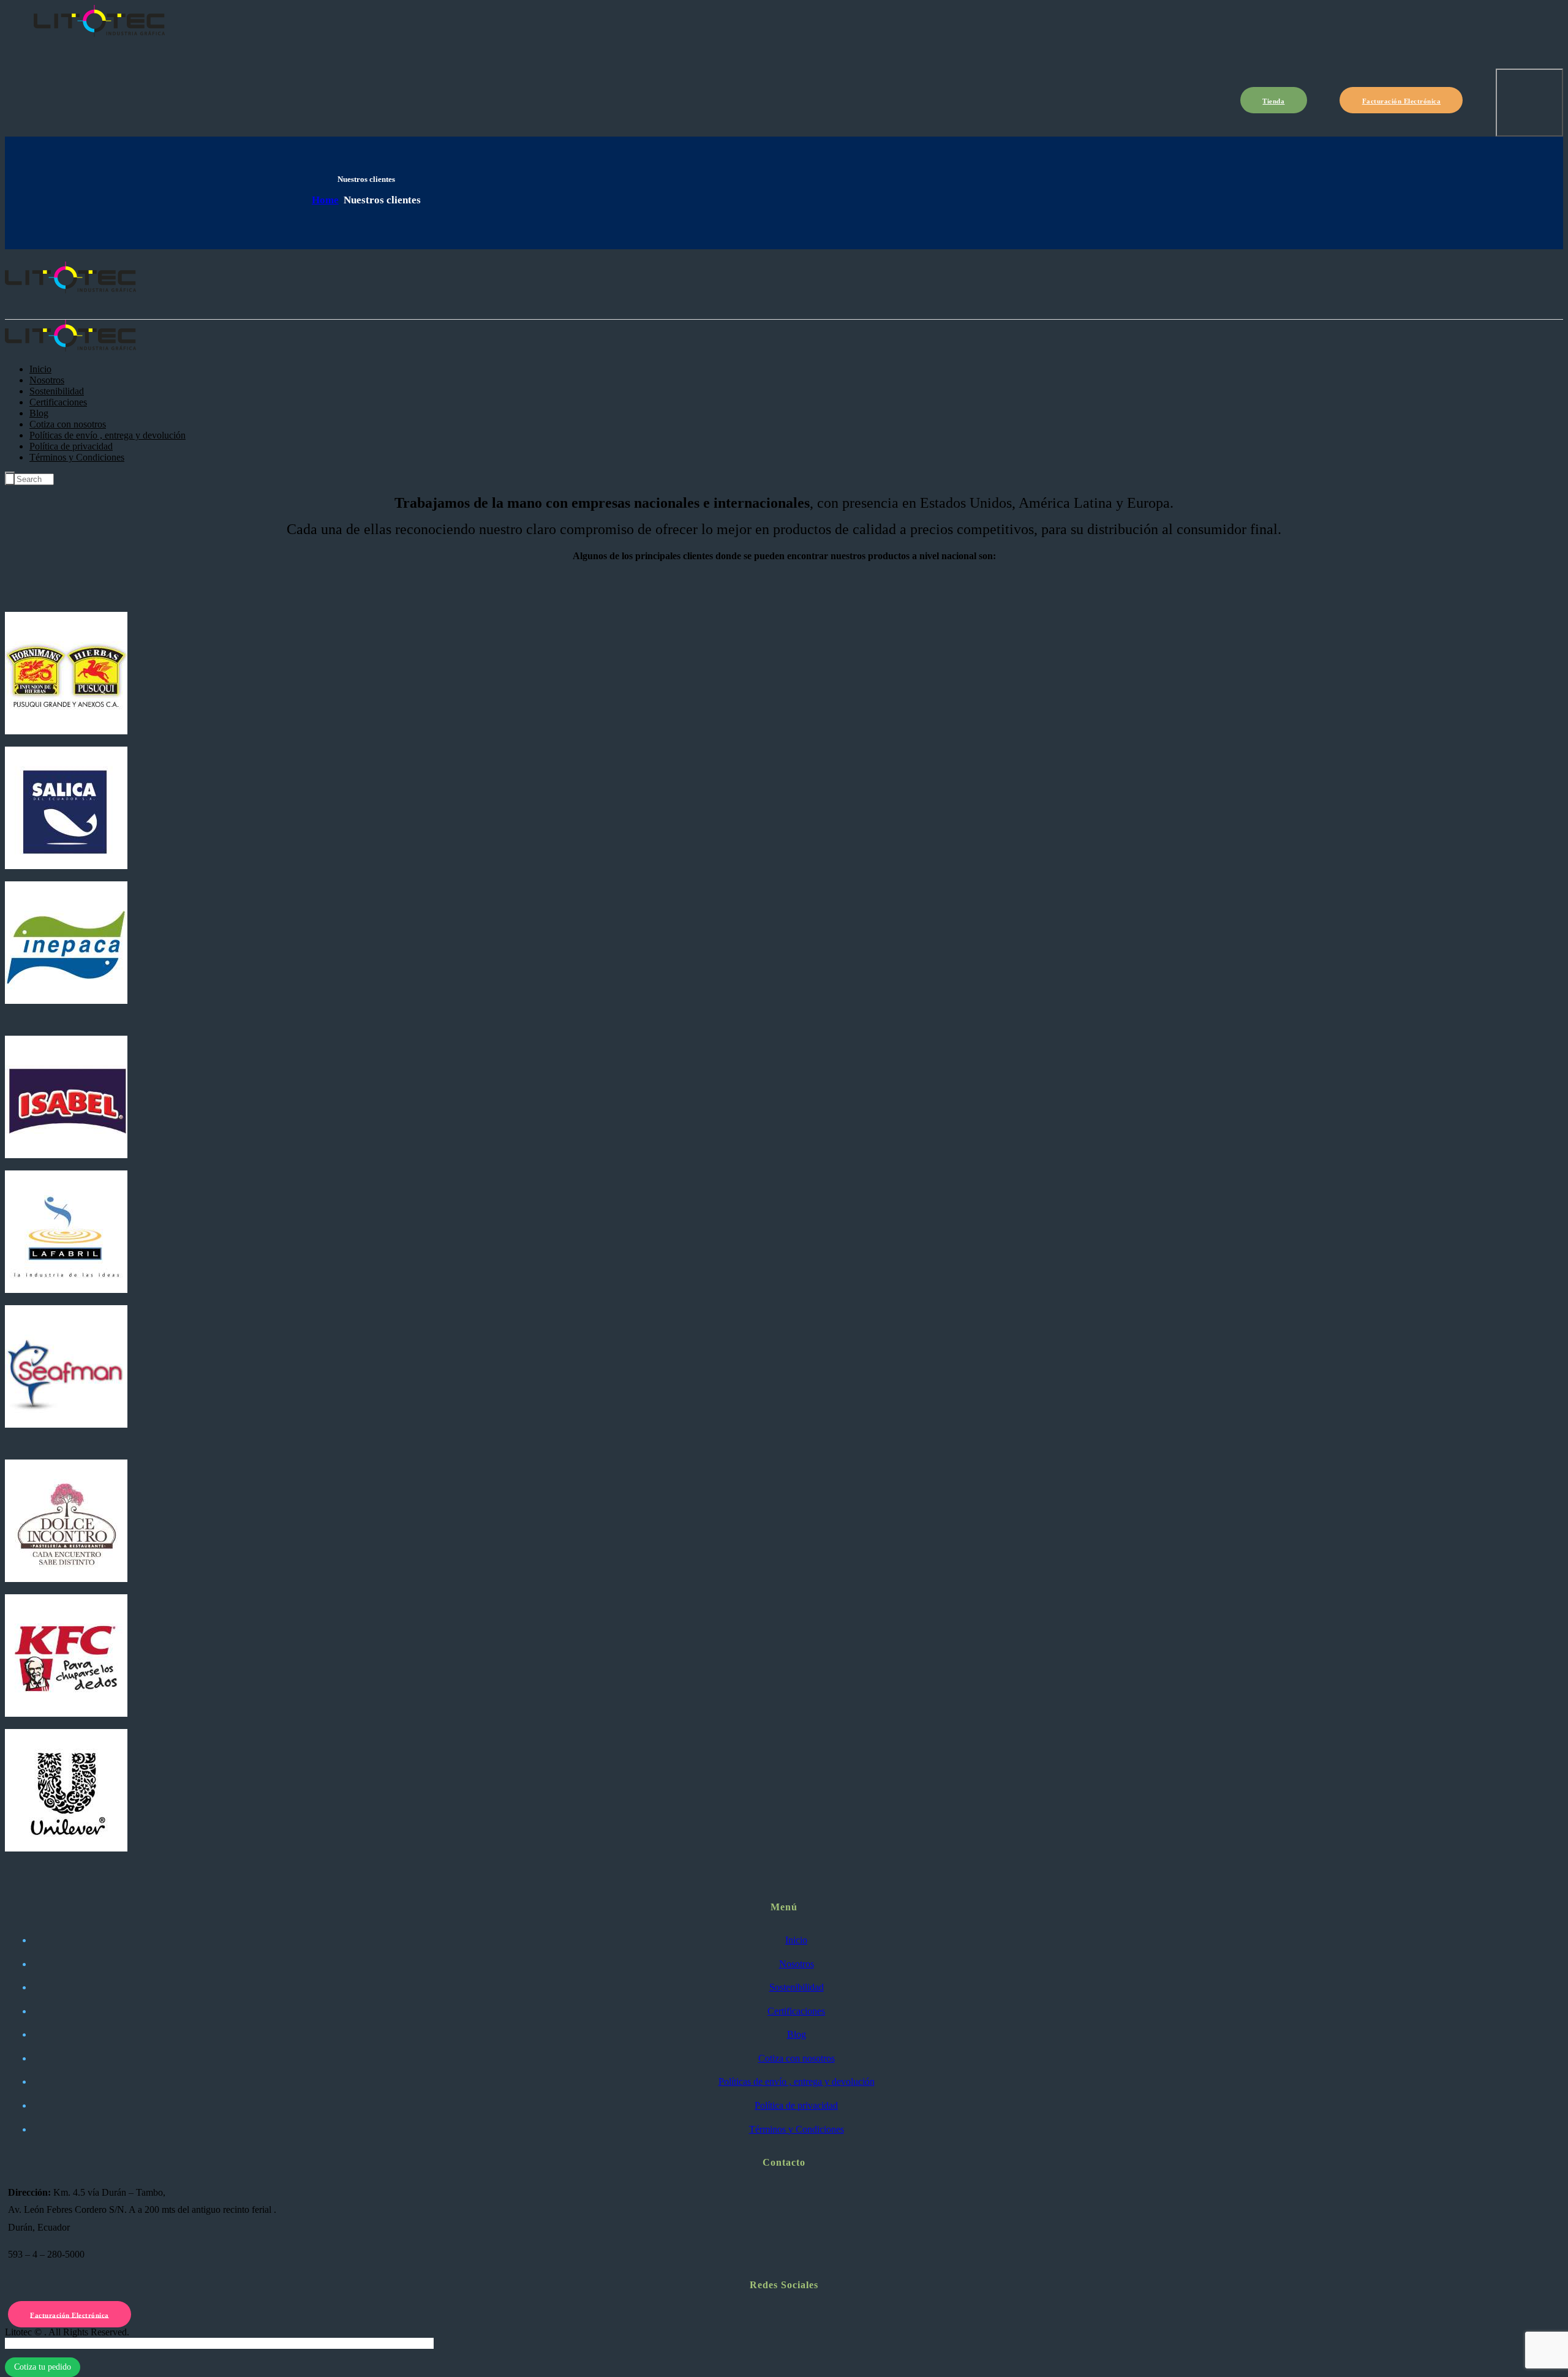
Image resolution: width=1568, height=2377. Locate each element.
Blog (797, 2034)
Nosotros (797, 1964)
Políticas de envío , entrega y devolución (797, 2081)
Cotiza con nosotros (797, 2058)
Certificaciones (796, 2011)
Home (325, 200)
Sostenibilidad (797, 1987)
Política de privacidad (796, 2105)
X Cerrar (22, 2343)
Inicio (796, 1940)
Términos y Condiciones (797, 2129)
